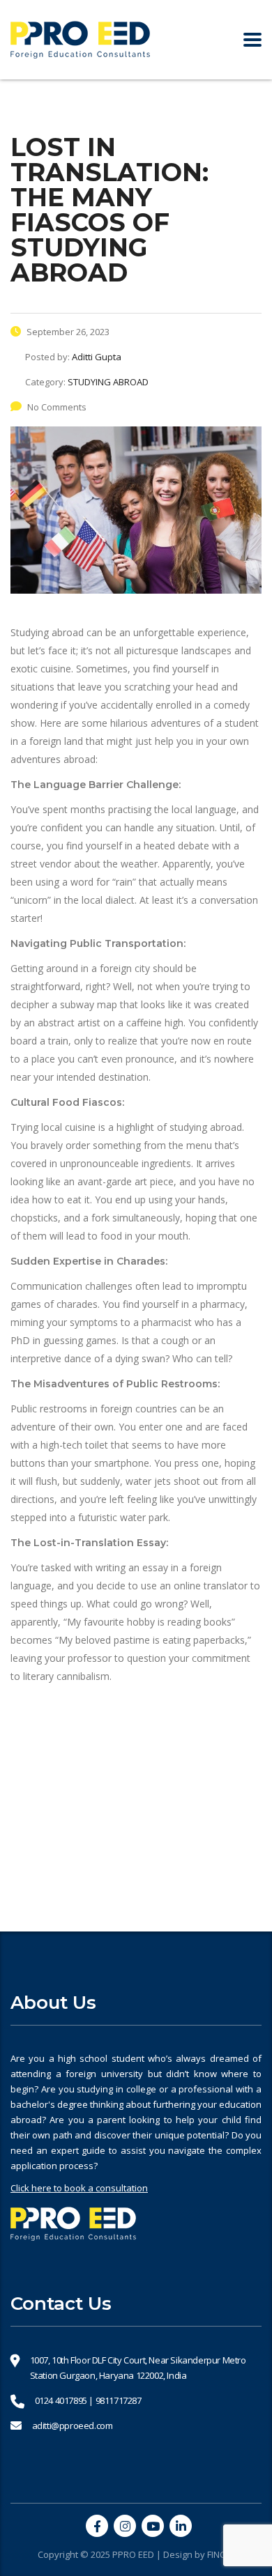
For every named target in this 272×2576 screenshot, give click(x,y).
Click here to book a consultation (79, 2188)
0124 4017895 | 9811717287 (88, 2400)
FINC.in (221, 2554)
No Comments (57, 407)
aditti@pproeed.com (73, 2425)
